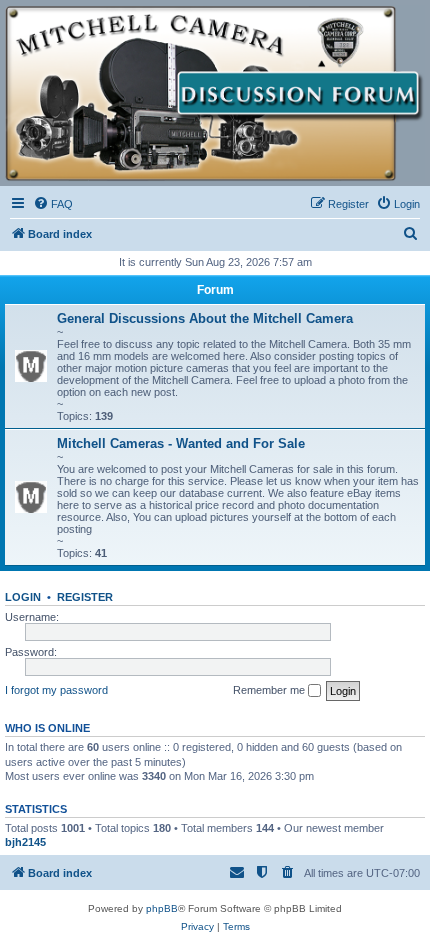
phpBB (162, 908)
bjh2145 (25, 842)
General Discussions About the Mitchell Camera (205, 318)
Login (23, 597)
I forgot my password (56, 690)
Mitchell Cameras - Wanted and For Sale (181, 443)
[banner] (215, 93)
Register (85, 597)
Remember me (270, 690)
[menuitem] (53, 204)
